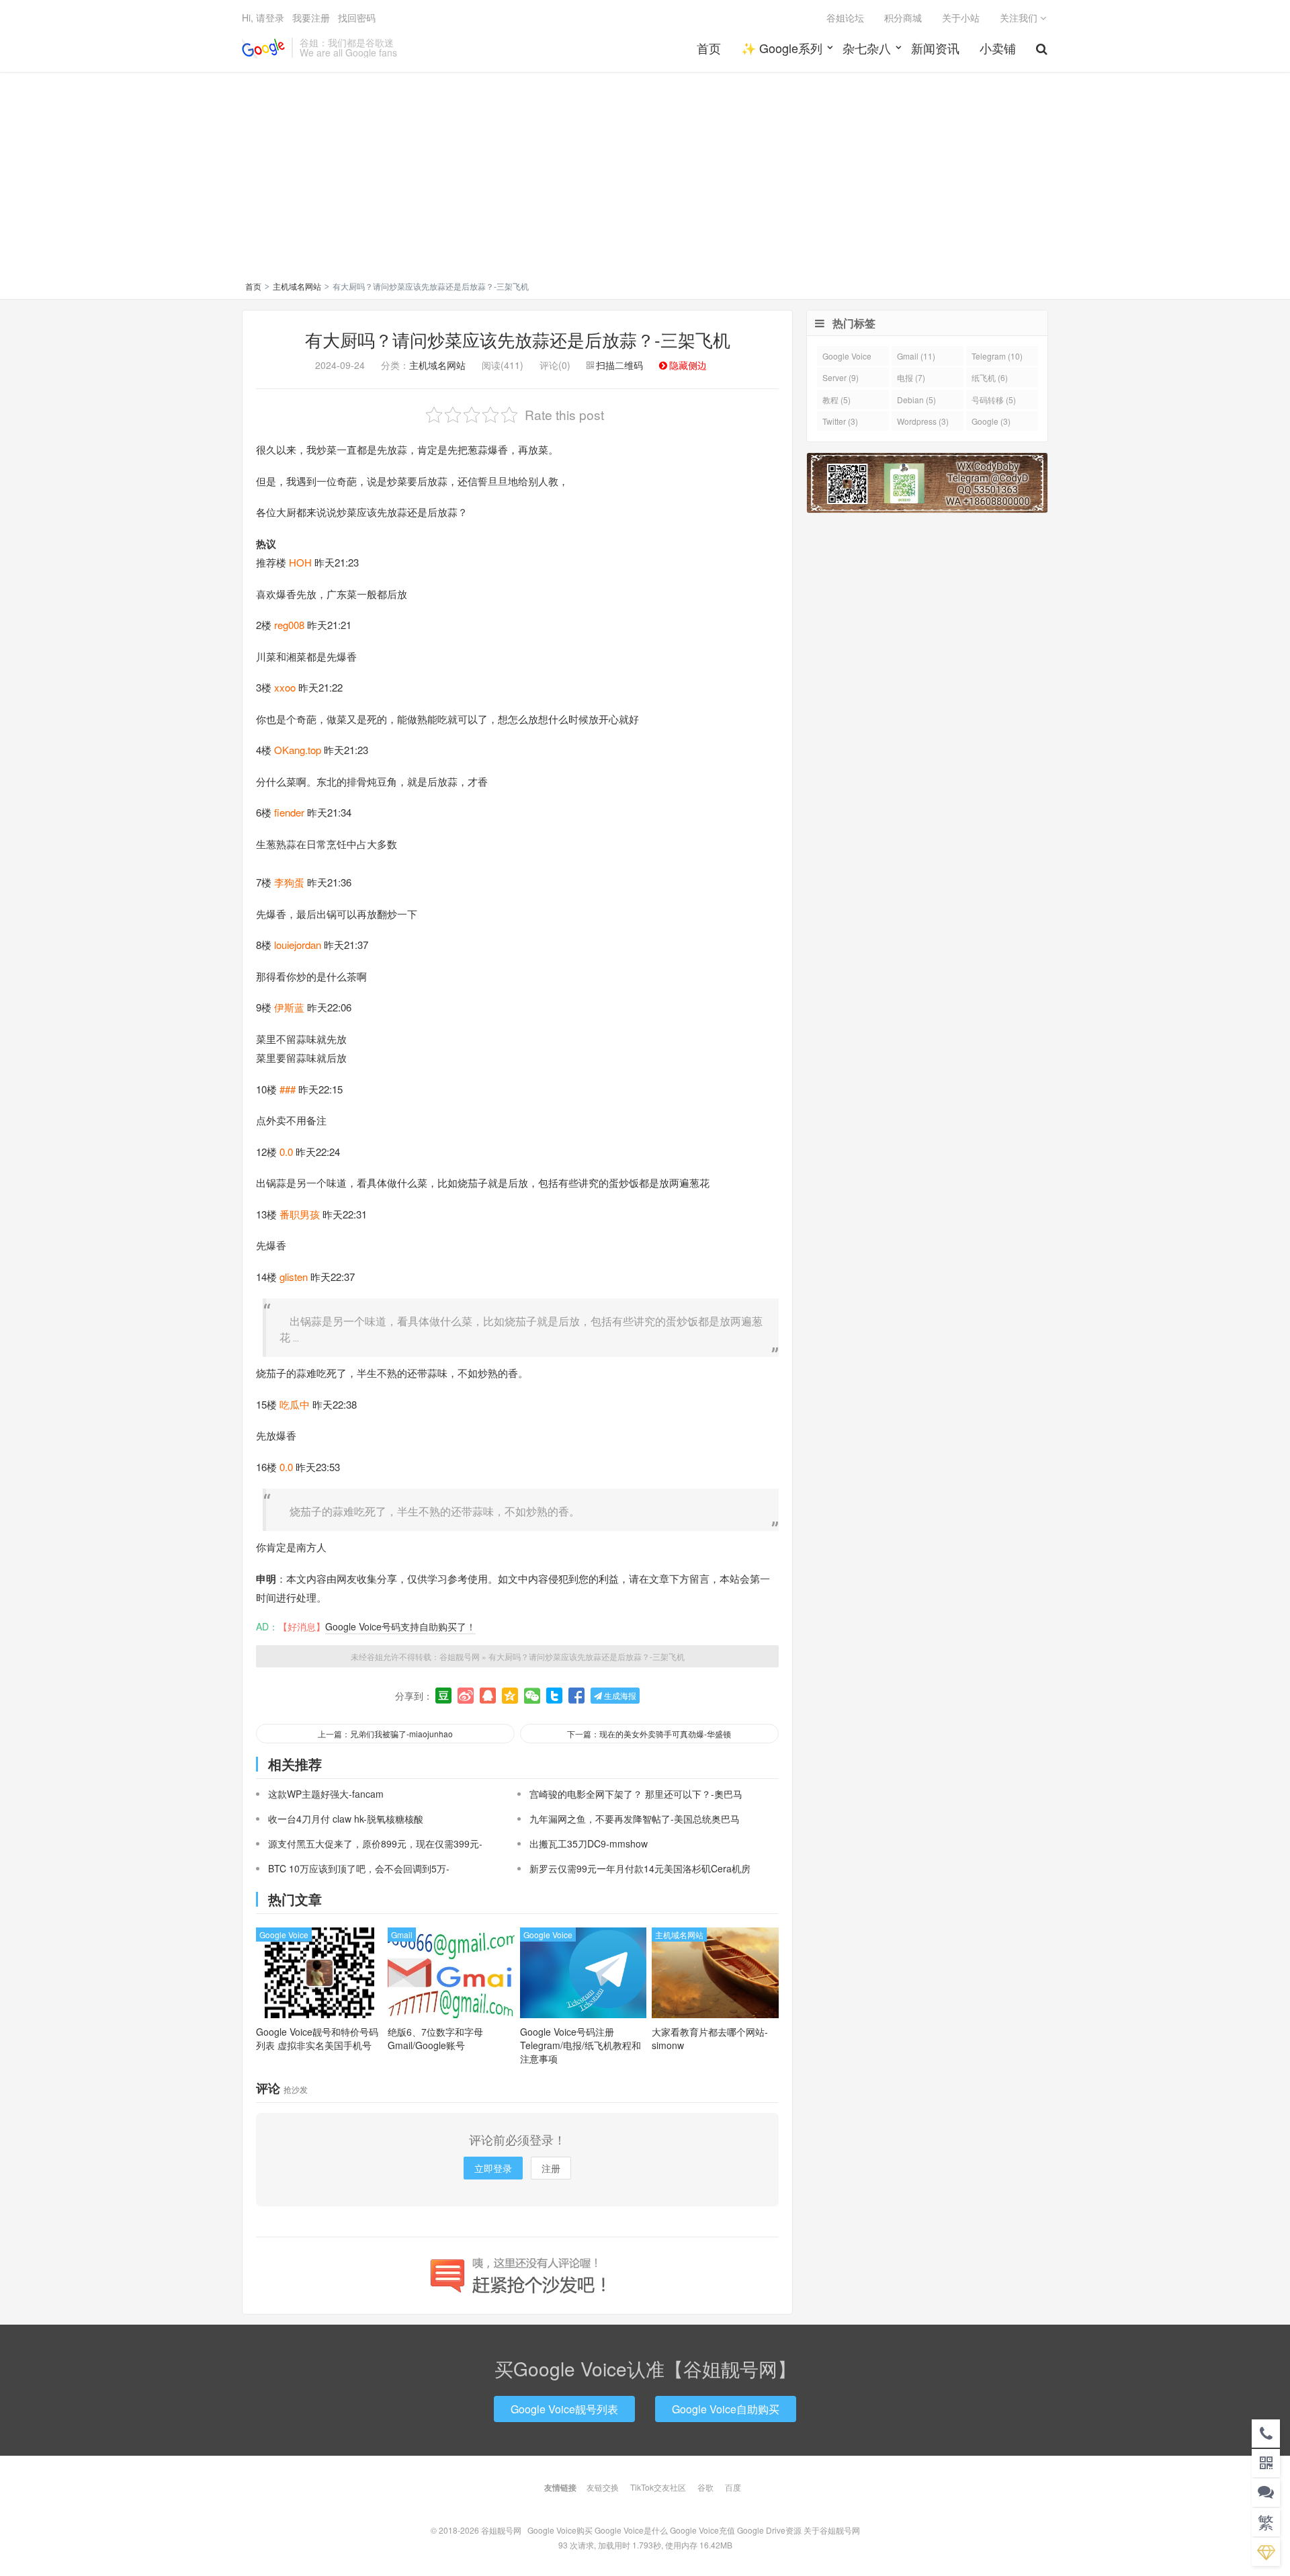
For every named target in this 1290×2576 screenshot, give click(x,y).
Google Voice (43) (847, 358)
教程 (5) (836, 400)
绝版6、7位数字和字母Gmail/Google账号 (435, 2038)
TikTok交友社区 (658, 2487)
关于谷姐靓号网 (832, 2530)
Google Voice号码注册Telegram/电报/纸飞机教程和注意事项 (580, 2045)
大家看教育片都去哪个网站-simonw (710, 2038)
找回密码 (357, 17)
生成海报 (619, 1695)
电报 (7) (911, 377)
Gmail (402, 1935)
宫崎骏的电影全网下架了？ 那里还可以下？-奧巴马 (636, 1794)
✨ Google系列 (782, 48)
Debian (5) (916, 400)
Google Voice (284, 1935)
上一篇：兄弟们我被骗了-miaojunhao (385, 1734)
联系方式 (645, 2508)
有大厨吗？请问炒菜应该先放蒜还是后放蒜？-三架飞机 (518, 339)
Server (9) (841, 377)
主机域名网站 (297, 286)
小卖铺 (998, 48)
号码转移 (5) (994, 400)
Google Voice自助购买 (726, 2409)
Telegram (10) (997, 356)
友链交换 (603, 2487)
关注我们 (1020, 17)
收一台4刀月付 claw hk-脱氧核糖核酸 (346, 1819)
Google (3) (991, 421)
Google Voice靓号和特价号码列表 (317, 2038)
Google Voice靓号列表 (564, 2409)
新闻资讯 (935, 48)
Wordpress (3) (923, 421)
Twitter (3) (840, 421)
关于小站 (961, 17)
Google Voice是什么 (631, 2530)
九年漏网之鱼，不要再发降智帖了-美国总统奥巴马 (635, 1819)
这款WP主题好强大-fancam (326, 1794)
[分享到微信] (532, 1696)
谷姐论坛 (845, 17)
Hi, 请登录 (263, 17)
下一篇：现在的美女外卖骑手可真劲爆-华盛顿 (649, 1734)
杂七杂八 (867, 48)
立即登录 (493, 2168)
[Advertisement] (645, 179)
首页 (709, 48)
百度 (733, 2487)
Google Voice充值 (702, 2530)
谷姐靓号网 (263, 48)
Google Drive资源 (769, 2530)
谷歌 (705, 2487)
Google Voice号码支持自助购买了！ (400, 1626)
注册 (551, 2168)
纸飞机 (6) (990, 377)
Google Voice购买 (560, 2530)
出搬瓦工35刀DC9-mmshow (589, 1843)
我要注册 (311, 17)
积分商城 (903, 17)
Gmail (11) (916, 356)
